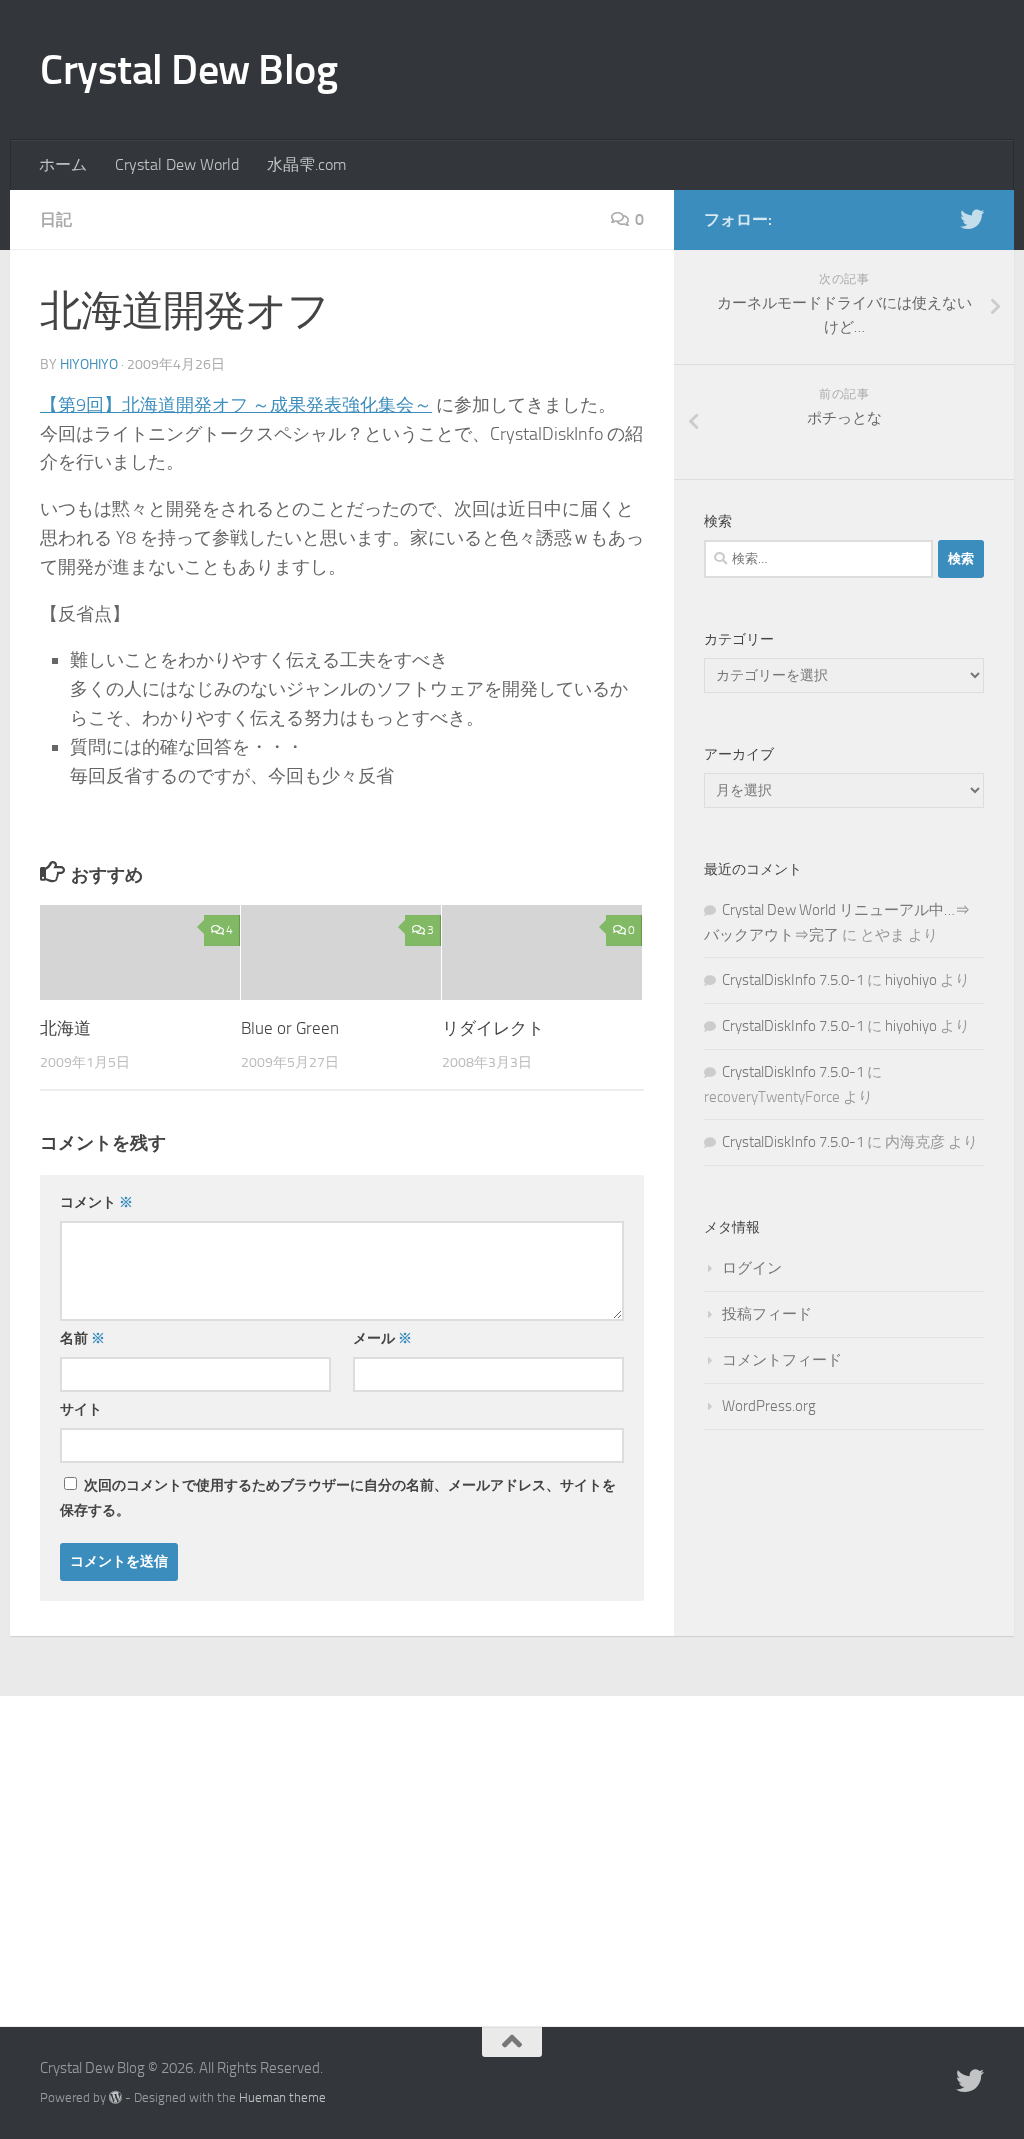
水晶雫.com (306, 164)
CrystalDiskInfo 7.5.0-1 (793, 980)
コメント (96, 1202)
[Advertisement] (512, 1846)
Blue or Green (290, 1028)
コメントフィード (782, 1360)
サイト (81, 1409)
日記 (56, 219)
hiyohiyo (89, 364)
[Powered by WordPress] (115, 2097)
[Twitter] (972, 219)
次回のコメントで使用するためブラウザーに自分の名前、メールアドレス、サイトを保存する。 (338, 1498)
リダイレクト (493, 1028)
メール (382, 1338)
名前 (82, 1338)
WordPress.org (769, 1406)
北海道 (65, 1028)
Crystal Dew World (177, 164)
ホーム (63, 164)
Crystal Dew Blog (188, 70)
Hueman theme (282, 2097)
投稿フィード (767, 1314)
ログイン (752, 1268)
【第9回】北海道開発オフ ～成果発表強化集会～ (236, 405)
